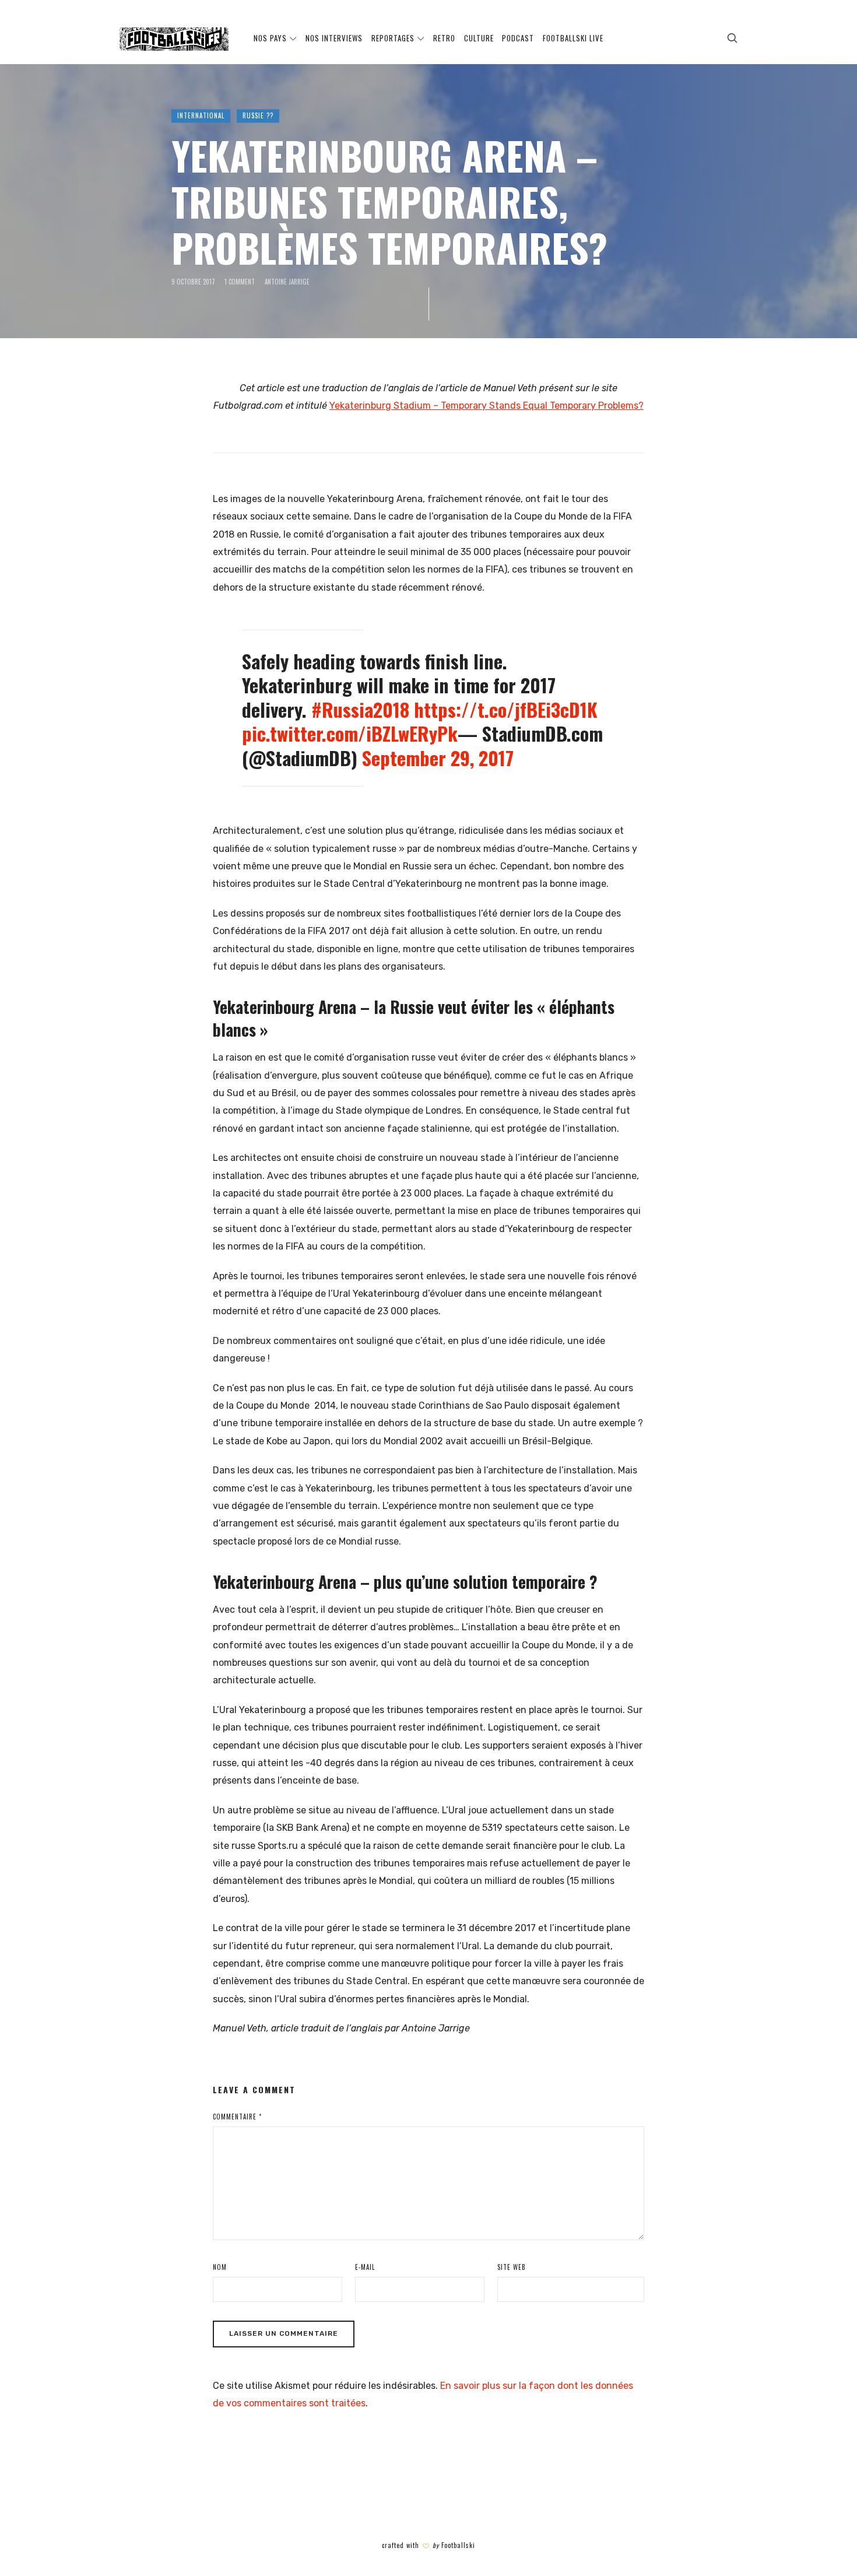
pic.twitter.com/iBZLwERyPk (350, 733)
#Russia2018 (360, 709)
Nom (220, 2267)
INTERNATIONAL (201, 116)
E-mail (365, 2267)
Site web (512, 2267)
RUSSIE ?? (258, 116)
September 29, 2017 (438, 758)
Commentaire (237, 2117)
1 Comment (240, 282)
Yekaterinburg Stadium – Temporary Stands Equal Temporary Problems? (487, 406)
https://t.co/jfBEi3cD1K (506, 709)
